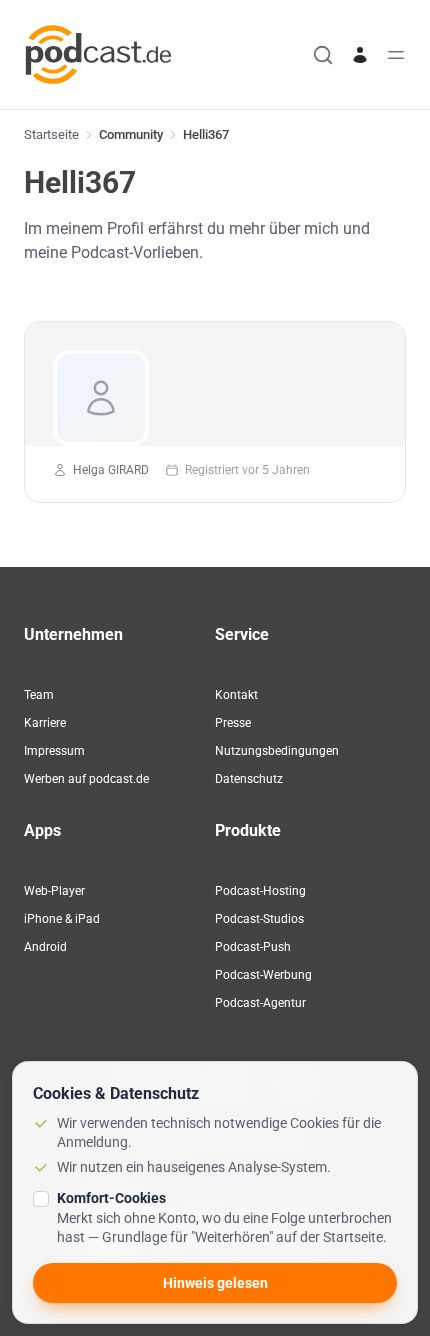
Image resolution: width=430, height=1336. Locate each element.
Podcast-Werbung (263, 975)
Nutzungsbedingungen (277, 751)
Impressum (54, 751)
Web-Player (54, 891)
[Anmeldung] (360, 55)
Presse (233, 723)
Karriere (45, 723)
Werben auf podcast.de (86, 779)
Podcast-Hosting (260, 891)
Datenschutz (249, 779)
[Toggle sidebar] (396, 55)
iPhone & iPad (62, 919)
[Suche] (323, 55)
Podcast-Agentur (260, 1003)
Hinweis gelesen (215, 1283)
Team (39, 695)
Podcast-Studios (259, 919)
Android (45, 947)
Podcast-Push (253, 947)
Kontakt (236, 695)
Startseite (51, 134)
